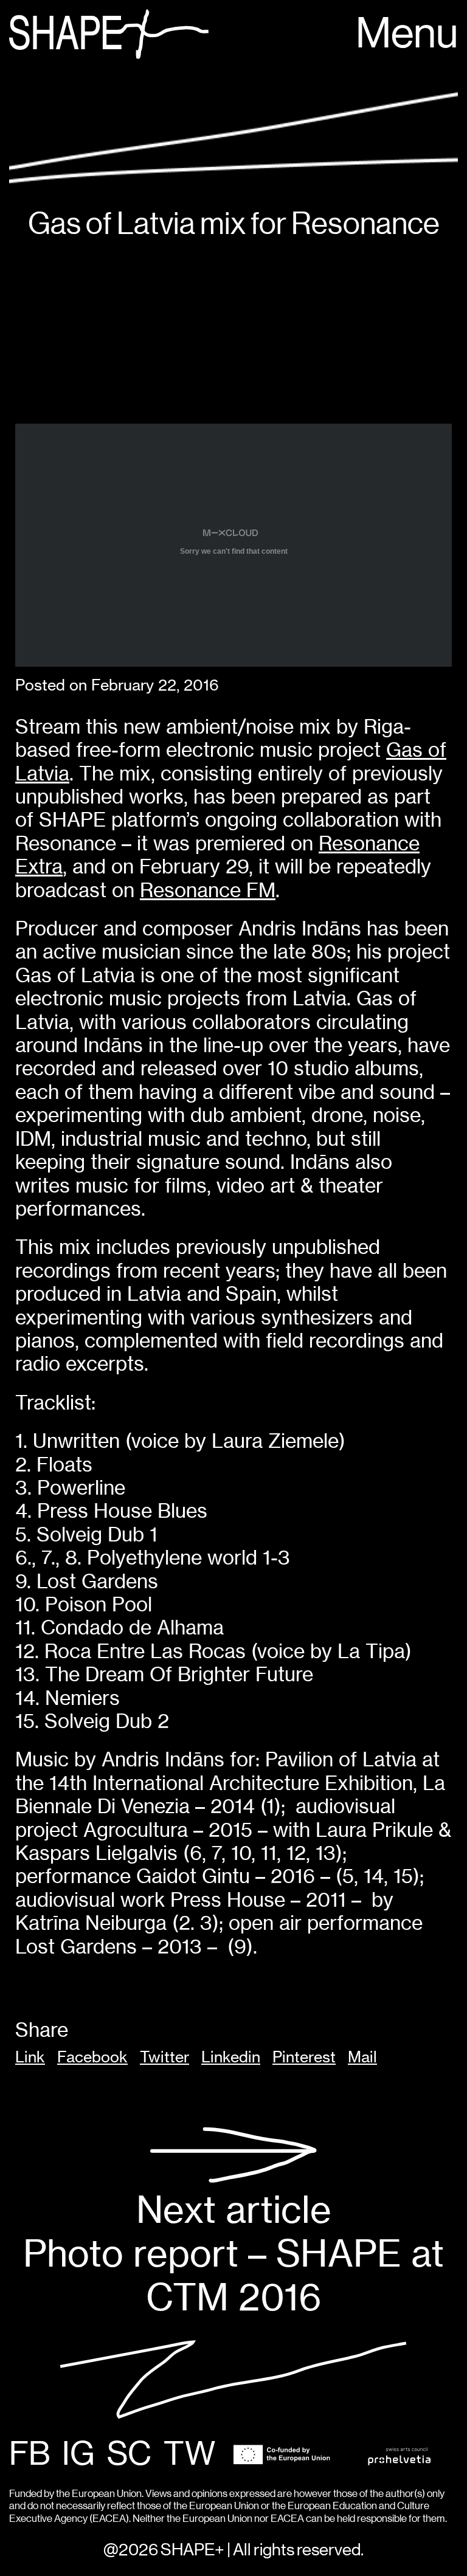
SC (129, 2455)
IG (78, 2455)
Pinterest (304, 2057)
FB (29, 2455)
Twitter (164, 2057)
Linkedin (231, 2057)
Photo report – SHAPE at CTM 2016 (233, 2253)
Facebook (92, 2057)
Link (30, 2057)
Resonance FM (208, 890)
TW (189, 2455)
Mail (362, 2057)
